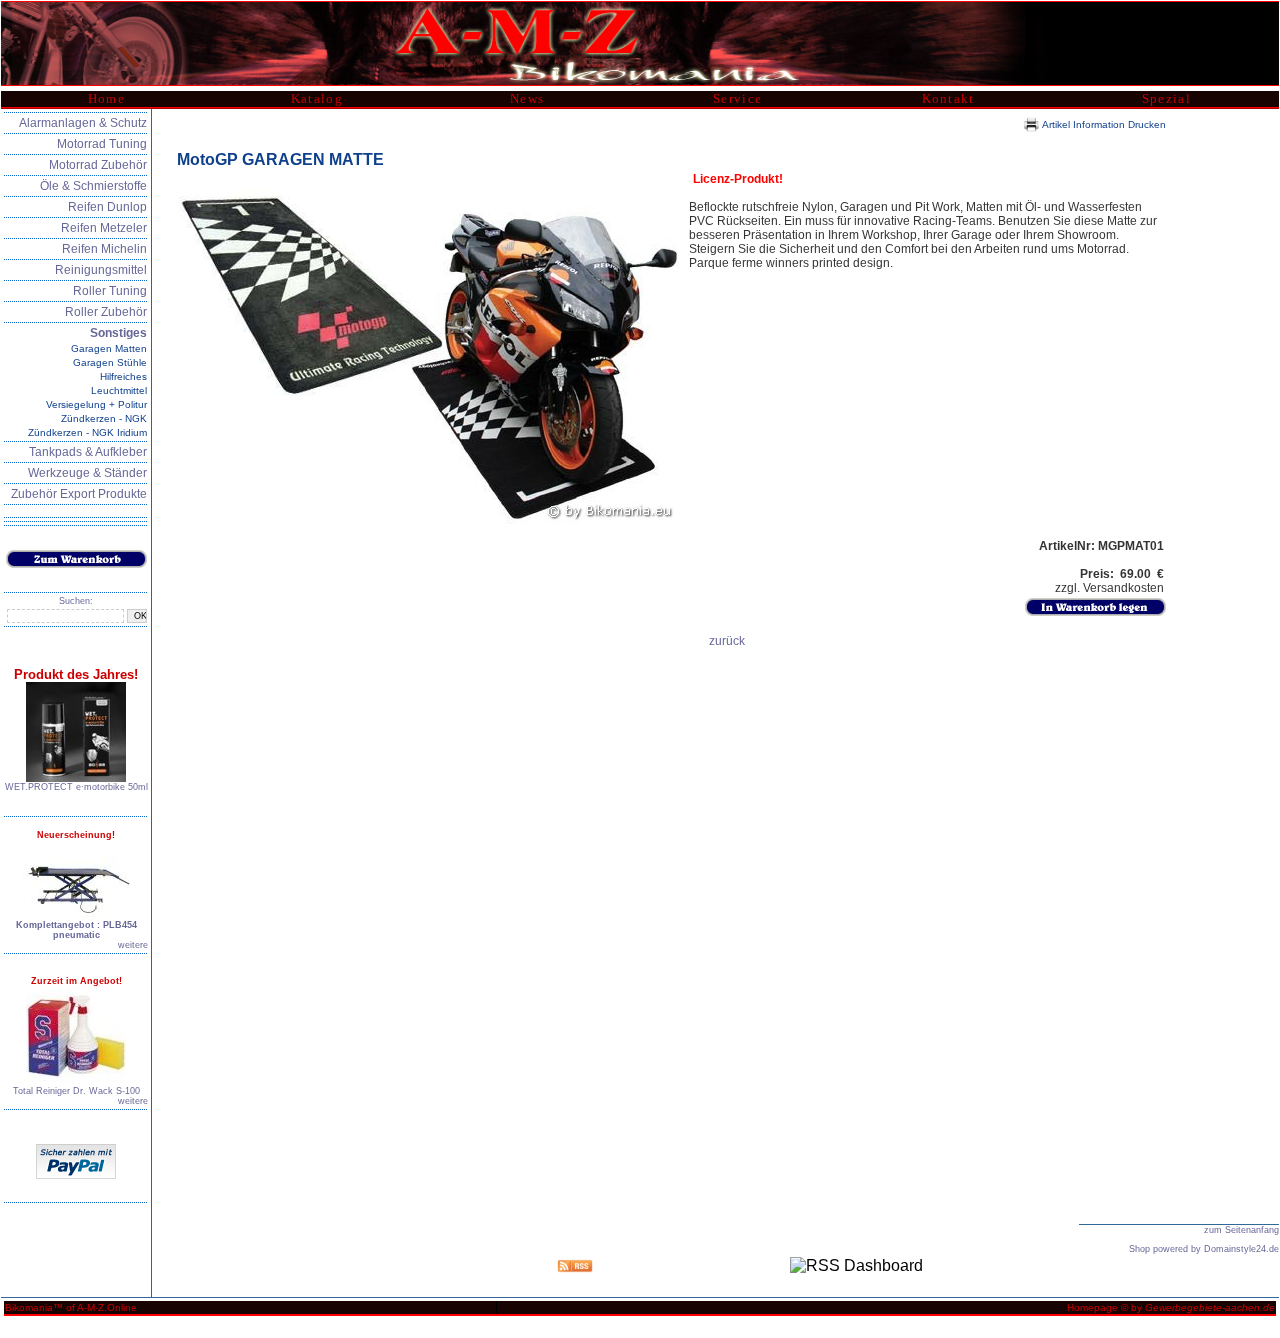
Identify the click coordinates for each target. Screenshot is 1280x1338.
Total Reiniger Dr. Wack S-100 (76, 1091)
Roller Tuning (110, 291)
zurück (727, 641)
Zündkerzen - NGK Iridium (87, 432)
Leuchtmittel (119, 390)
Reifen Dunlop (107, 207)
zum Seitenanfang (1241, 1230)
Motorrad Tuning (102, 144)
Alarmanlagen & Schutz (83, 123)
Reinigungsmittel (101, 270)
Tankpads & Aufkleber (88, 452)
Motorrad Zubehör (98, 165)
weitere (133, 945)
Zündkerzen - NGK (104, 418)
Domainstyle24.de (1241, 1249)
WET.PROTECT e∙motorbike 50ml (76, 787)
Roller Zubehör (106, 312)
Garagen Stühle (110, 362)
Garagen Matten (109, 348)
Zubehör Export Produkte (79, 494)
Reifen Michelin (104, 249)
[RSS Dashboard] (856, 1265)
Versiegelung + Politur (96, 404)
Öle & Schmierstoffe (93, 186)
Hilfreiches (123, 376)
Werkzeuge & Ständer (87, 473)
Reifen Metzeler (104, 228)
